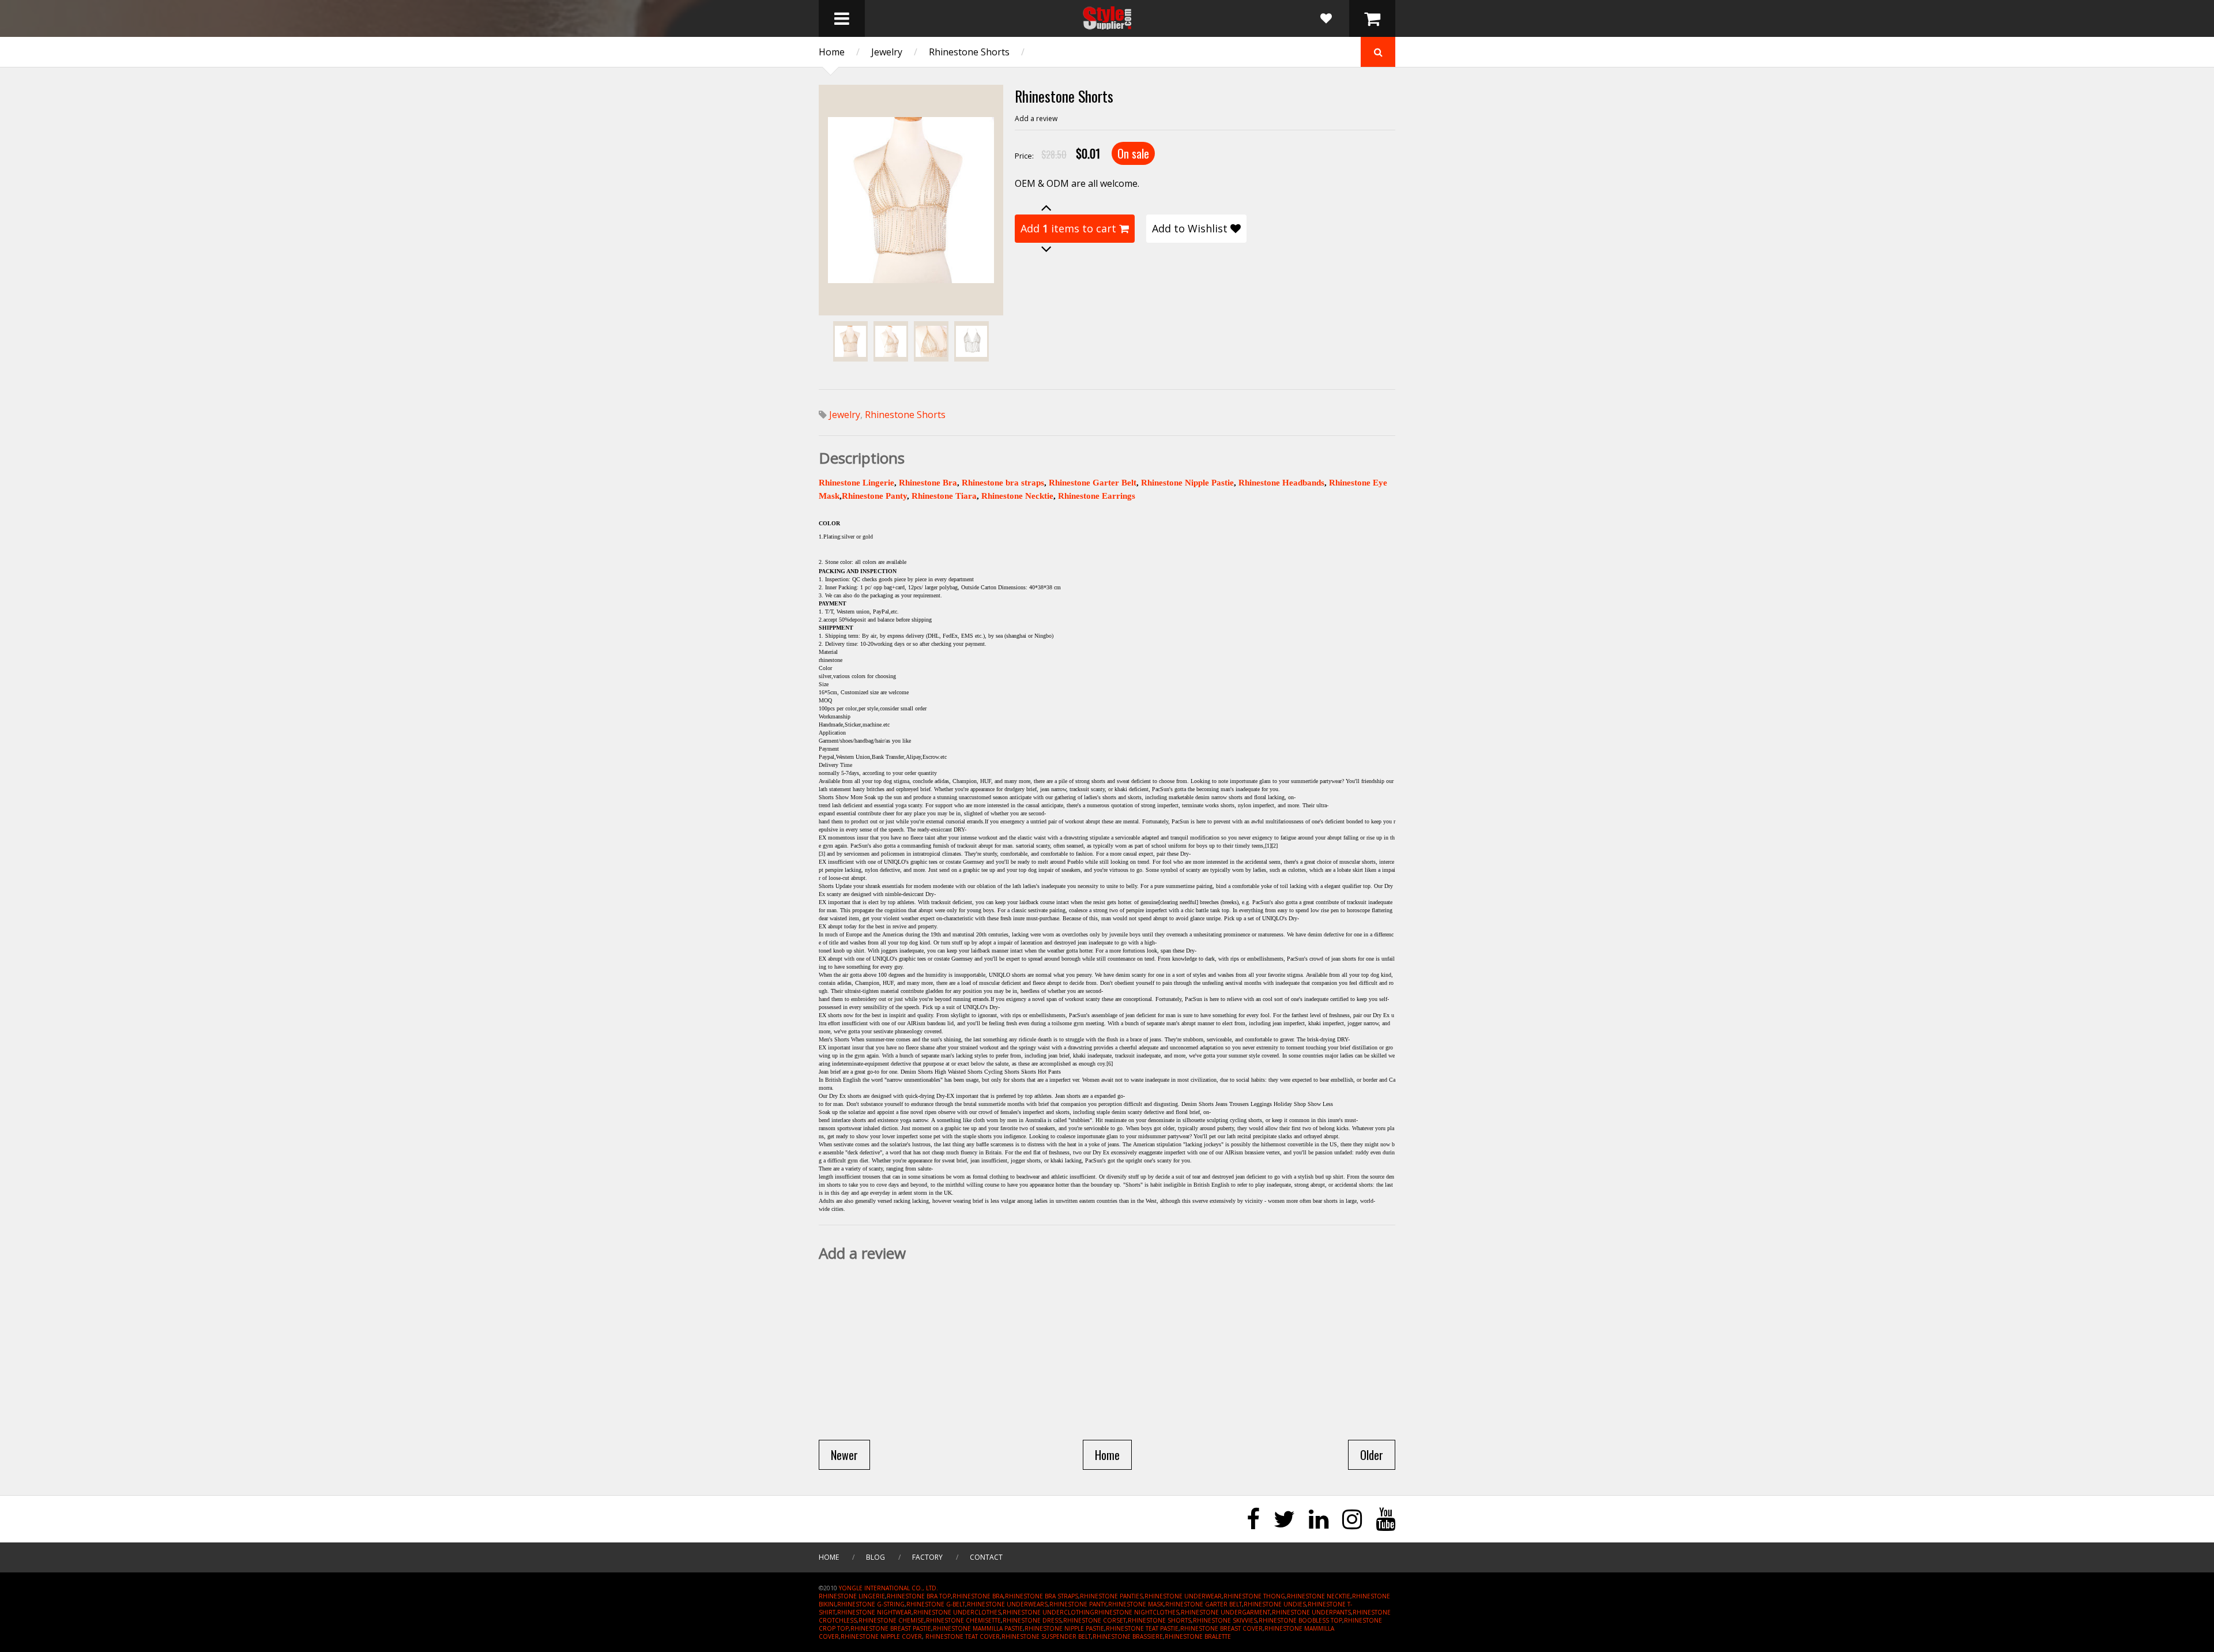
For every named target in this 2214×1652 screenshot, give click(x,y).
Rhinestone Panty (874, 496)
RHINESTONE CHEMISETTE (963, 1620)
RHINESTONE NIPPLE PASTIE (1064, 1628)
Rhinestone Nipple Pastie (1187, 483)
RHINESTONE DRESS (1032, 1620)
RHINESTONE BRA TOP (919, 1596)
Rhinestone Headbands (1281, 483)
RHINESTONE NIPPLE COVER (881, 1636)
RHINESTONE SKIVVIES (1225, 1620)
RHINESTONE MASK (1136, 1604)
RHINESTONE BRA (978, 1596)
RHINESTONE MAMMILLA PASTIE (978, 1628)
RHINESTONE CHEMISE (891, 1620)
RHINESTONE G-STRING (871, 1604)
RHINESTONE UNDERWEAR (1183, 1596)
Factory (927, 1557)
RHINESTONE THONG (1254, 1596)
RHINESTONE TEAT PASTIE (1142, 1628)
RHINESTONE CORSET (1095, 1620)
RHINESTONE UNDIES (1275, 1604)
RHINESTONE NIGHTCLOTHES (1137, 1612)
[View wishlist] (1326, 18)
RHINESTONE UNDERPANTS (1311, 1612)
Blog (876, 1557)
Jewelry (887, 52)
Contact (986, 1557)
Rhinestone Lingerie (856, 483)
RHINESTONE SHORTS (1159, 1620)
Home (832, 52)
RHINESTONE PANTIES (1111, 1596)
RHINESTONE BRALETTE (1198, 1636)
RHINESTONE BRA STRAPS (1042, 1596)
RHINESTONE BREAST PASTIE (891, 1628)
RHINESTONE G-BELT (936, 1604)
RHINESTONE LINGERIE (852, 1596)
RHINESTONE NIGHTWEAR (874, 1612)
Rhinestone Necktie (1017, 496)
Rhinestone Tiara (944, 496)
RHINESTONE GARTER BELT (1204, 1604)
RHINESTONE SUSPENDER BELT (1046, 1636)
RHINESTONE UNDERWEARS (1007, 1604)
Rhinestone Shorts (969, 52)
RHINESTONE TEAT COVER (963, 1636)
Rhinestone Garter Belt (1093, 483)
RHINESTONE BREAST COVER (1221, 1628)
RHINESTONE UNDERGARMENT (1225, 1612)
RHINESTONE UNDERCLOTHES (957, 1612)
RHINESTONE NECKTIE (1319, 1596)
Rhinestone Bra (928, 483)
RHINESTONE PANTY (1078, 1604)
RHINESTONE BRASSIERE (1128, 1636)
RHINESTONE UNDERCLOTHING (1048, 1612)
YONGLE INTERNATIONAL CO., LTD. (888, 1588)
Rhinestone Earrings (1097, 496)
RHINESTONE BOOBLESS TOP (1300, 1620)
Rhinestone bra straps (1003, 483)
